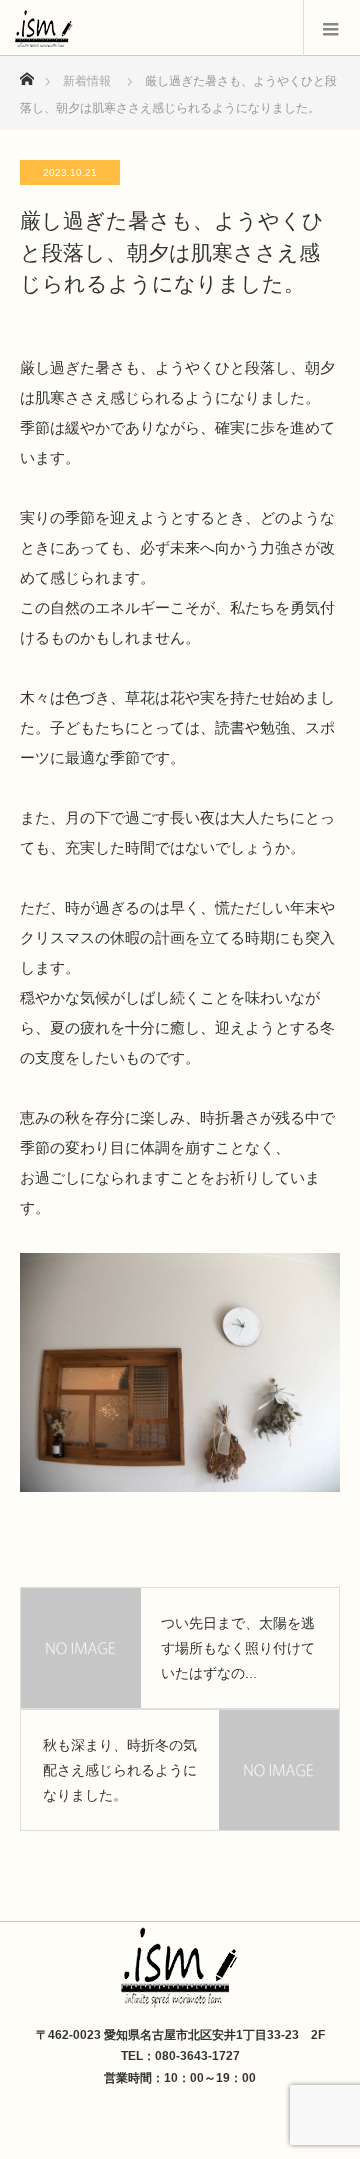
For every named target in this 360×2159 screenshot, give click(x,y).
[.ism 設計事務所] (180, 1970)
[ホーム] (26, 73)
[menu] (331, 28)
